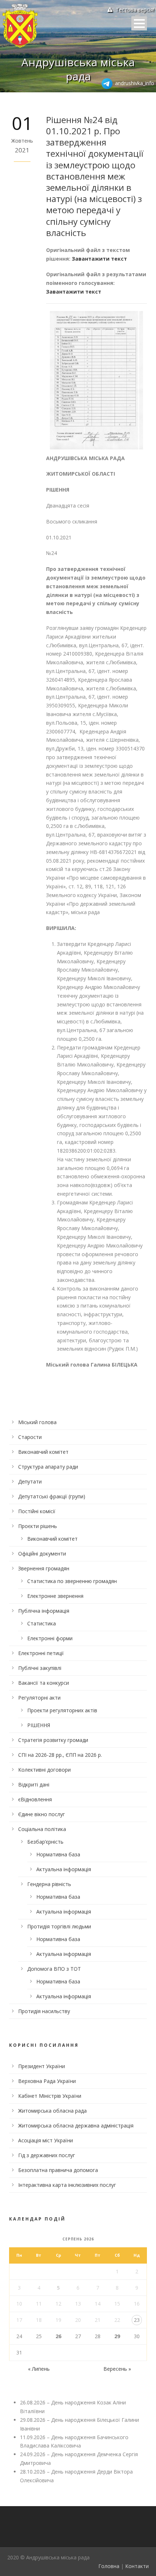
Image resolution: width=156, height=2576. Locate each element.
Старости (30, 1437)
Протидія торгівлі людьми (59, 1926)
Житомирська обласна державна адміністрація (76, 2125)
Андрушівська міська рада (78, 69)
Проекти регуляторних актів (62, 1710)
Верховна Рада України (47, 2081)
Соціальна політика (42, 1829)
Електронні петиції (41, 1653)
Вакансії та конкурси (44, 1683)
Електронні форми (50, 1638)
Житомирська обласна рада (52, 2111)
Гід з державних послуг (47, 2155)
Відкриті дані (34, 1784)
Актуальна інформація (64, 1869)
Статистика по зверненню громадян (72, 1581)
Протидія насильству (44, 2011)
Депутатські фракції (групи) (52, 1496)
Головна (109, 2566)
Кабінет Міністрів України (50, 2096)
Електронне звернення (55, 1596)
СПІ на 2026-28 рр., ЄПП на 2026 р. (60, 1755)
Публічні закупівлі (40, 1668)
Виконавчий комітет (43, 1452)
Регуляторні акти (39, 1698)
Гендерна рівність (49, 1884)
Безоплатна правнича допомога (58, 2170)
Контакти (137, 2566)
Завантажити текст (99, 259)
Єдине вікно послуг (42, 1814)
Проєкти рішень (38, 1526)
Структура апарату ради (48, 1467)
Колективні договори (44, 1770)
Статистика (42, 1623)
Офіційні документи (42, 1554)
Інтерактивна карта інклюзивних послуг (67, 2185)
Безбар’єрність (45, 1842)
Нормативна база (58, 1854)
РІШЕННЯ (39, 1725)
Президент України (42, 2066)
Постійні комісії (37, 1511)
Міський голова (37, 1422)
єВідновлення (35, 1799)
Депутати (30, 1481)
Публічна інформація (44, 1611)
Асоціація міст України (46, 2140)
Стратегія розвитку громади (53, 1740)
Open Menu (139, 23)
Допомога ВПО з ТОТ (54, 1969)
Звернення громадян (44, 1568)
